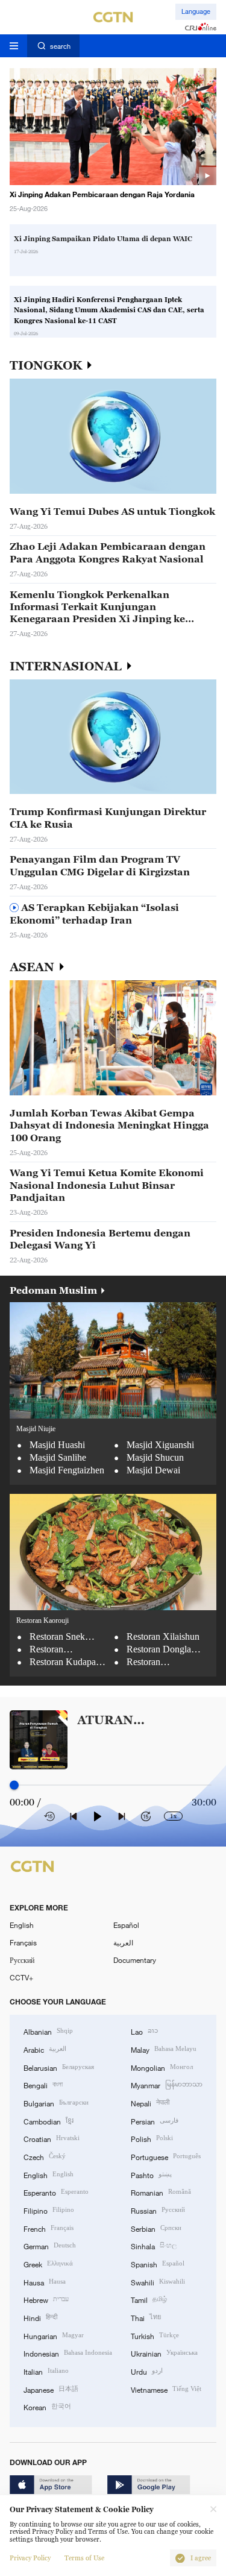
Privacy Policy (30, 2558)
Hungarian (54, 2335)
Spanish (158, 2263)
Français (23, 1942)
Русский (22, 1960)
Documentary (135, 1960)
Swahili (158, 2282)
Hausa (45, 2282)
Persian (155, 2121)
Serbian (156, 2228)
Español (126, 1925)
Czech (45, 2156)
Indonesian (68, 2353)
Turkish (155, 2335)
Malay (164, 2049)
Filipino (49, 2210)
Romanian (161, 2192)
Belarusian (59, 2067)
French (49, 2228)
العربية (123, 1942)
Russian (158, 2210)
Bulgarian (56, 2102)
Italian (46, 2371)
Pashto (151, 2174)
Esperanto (56, 2192)
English (22, 1925)
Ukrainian (164, 2353)
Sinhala (154, 2245)
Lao (144, 2031)
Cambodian (49, 2121)
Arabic (45, 2049)
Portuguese (166, 2156)
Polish (152, 2138)
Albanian (48, 2031)
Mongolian (162, 2067)
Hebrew (46, 2299)
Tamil (149, 2299)
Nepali (150, 2102)
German (50, 2245)
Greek (48, 2263)
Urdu (147, 2371)
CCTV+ (21, 1977)
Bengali (43, 2084)
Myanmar (167, 2084)
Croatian (52, 2138)
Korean (47, 2406)
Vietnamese (166, 2389)
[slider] (14, 1785)
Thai (146, 2317)
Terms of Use (84, 2558)
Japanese (51, 2389)
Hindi (40, 2317)
